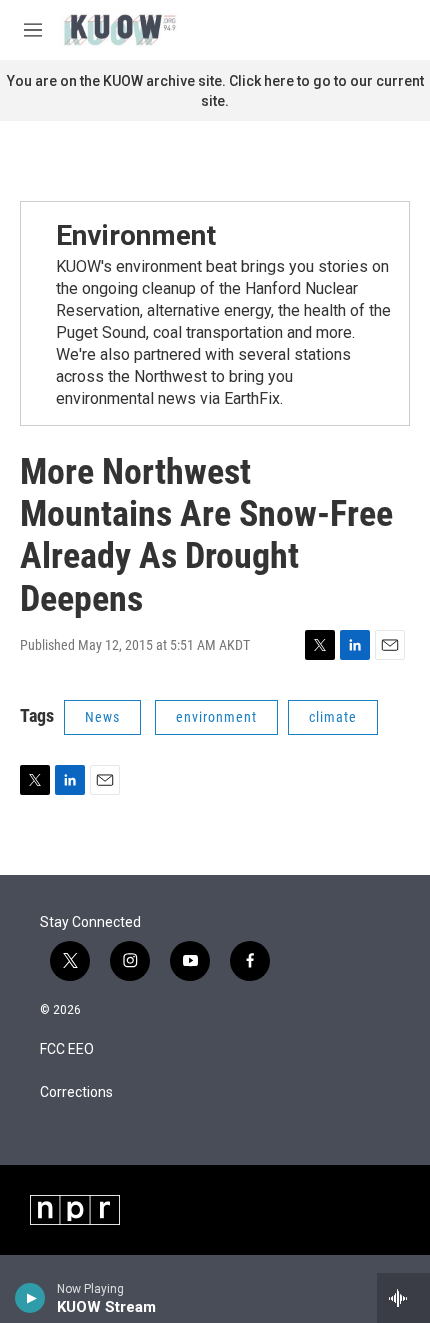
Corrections (76, 1092)
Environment (136, 235)
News (102, 717)
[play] (30, 1298)
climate (333, 717)
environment (216, 717)
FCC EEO (67, 1049)
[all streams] (403, 1298)
